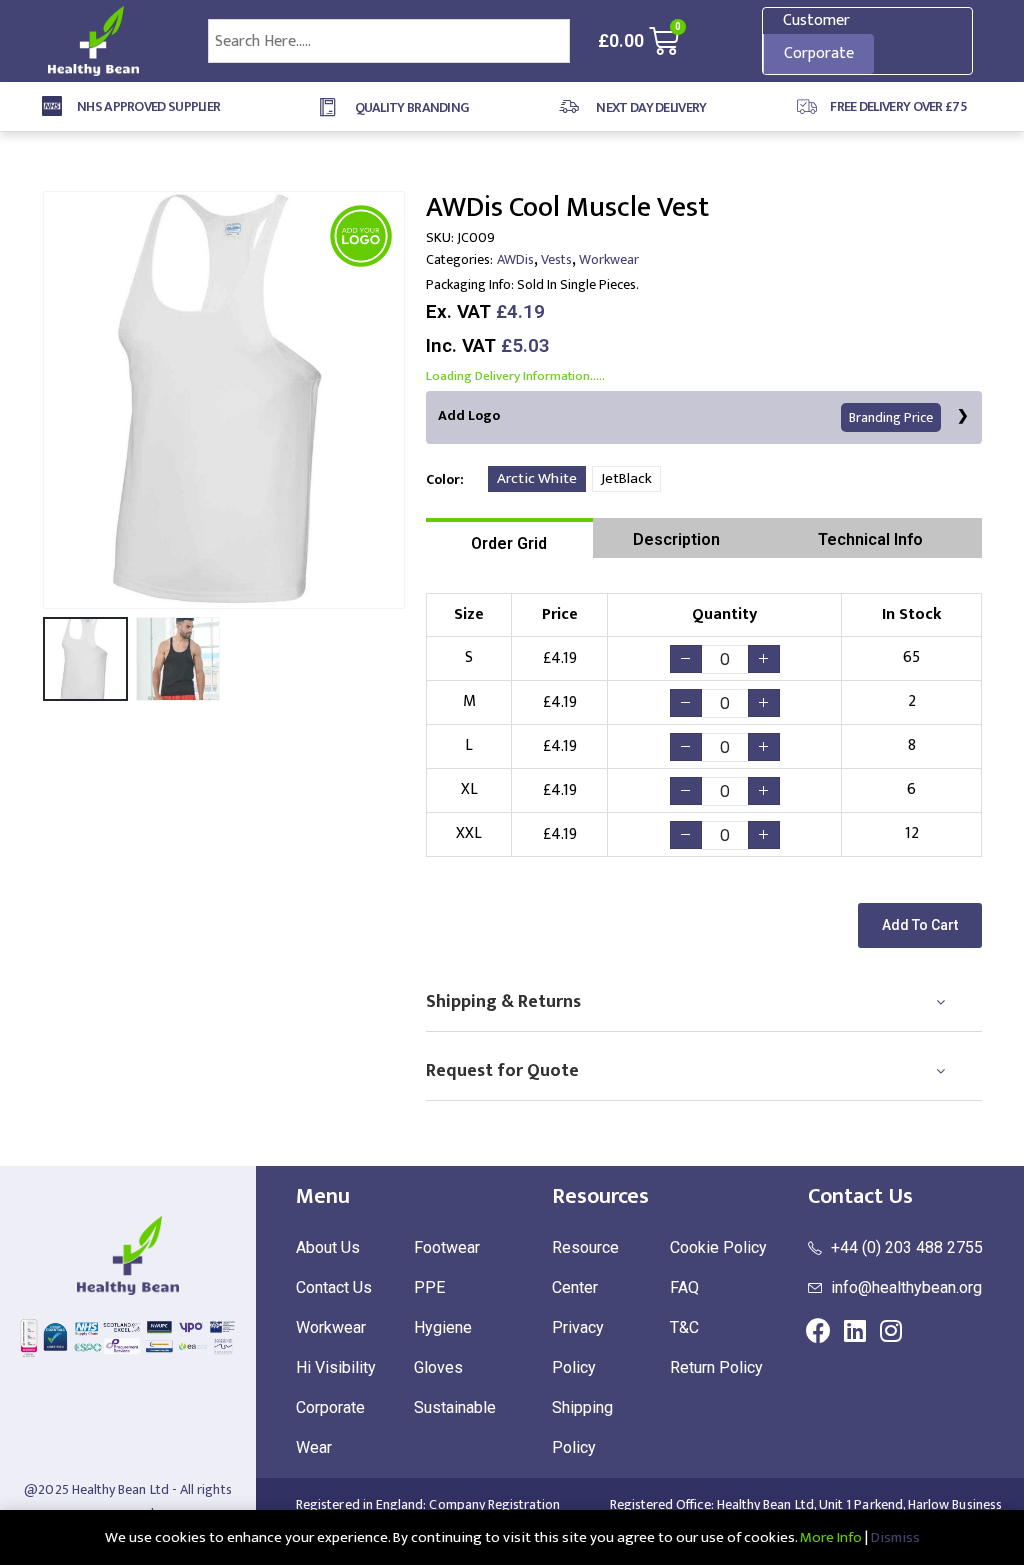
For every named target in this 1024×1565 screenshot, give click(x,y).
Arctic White (537, 478)
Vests (556, 259)
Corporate (819, 53)
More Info (831, 1537)
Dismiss (895, 1537)
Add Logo (685, 416)
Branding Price (891, 417)
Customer (816, 20)
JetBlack (626, 478)
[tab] (509, 538)
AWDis (515, 259)
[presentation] (47, 400)
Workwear (609, 259)
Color (443, 479)
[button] (920, 925)
